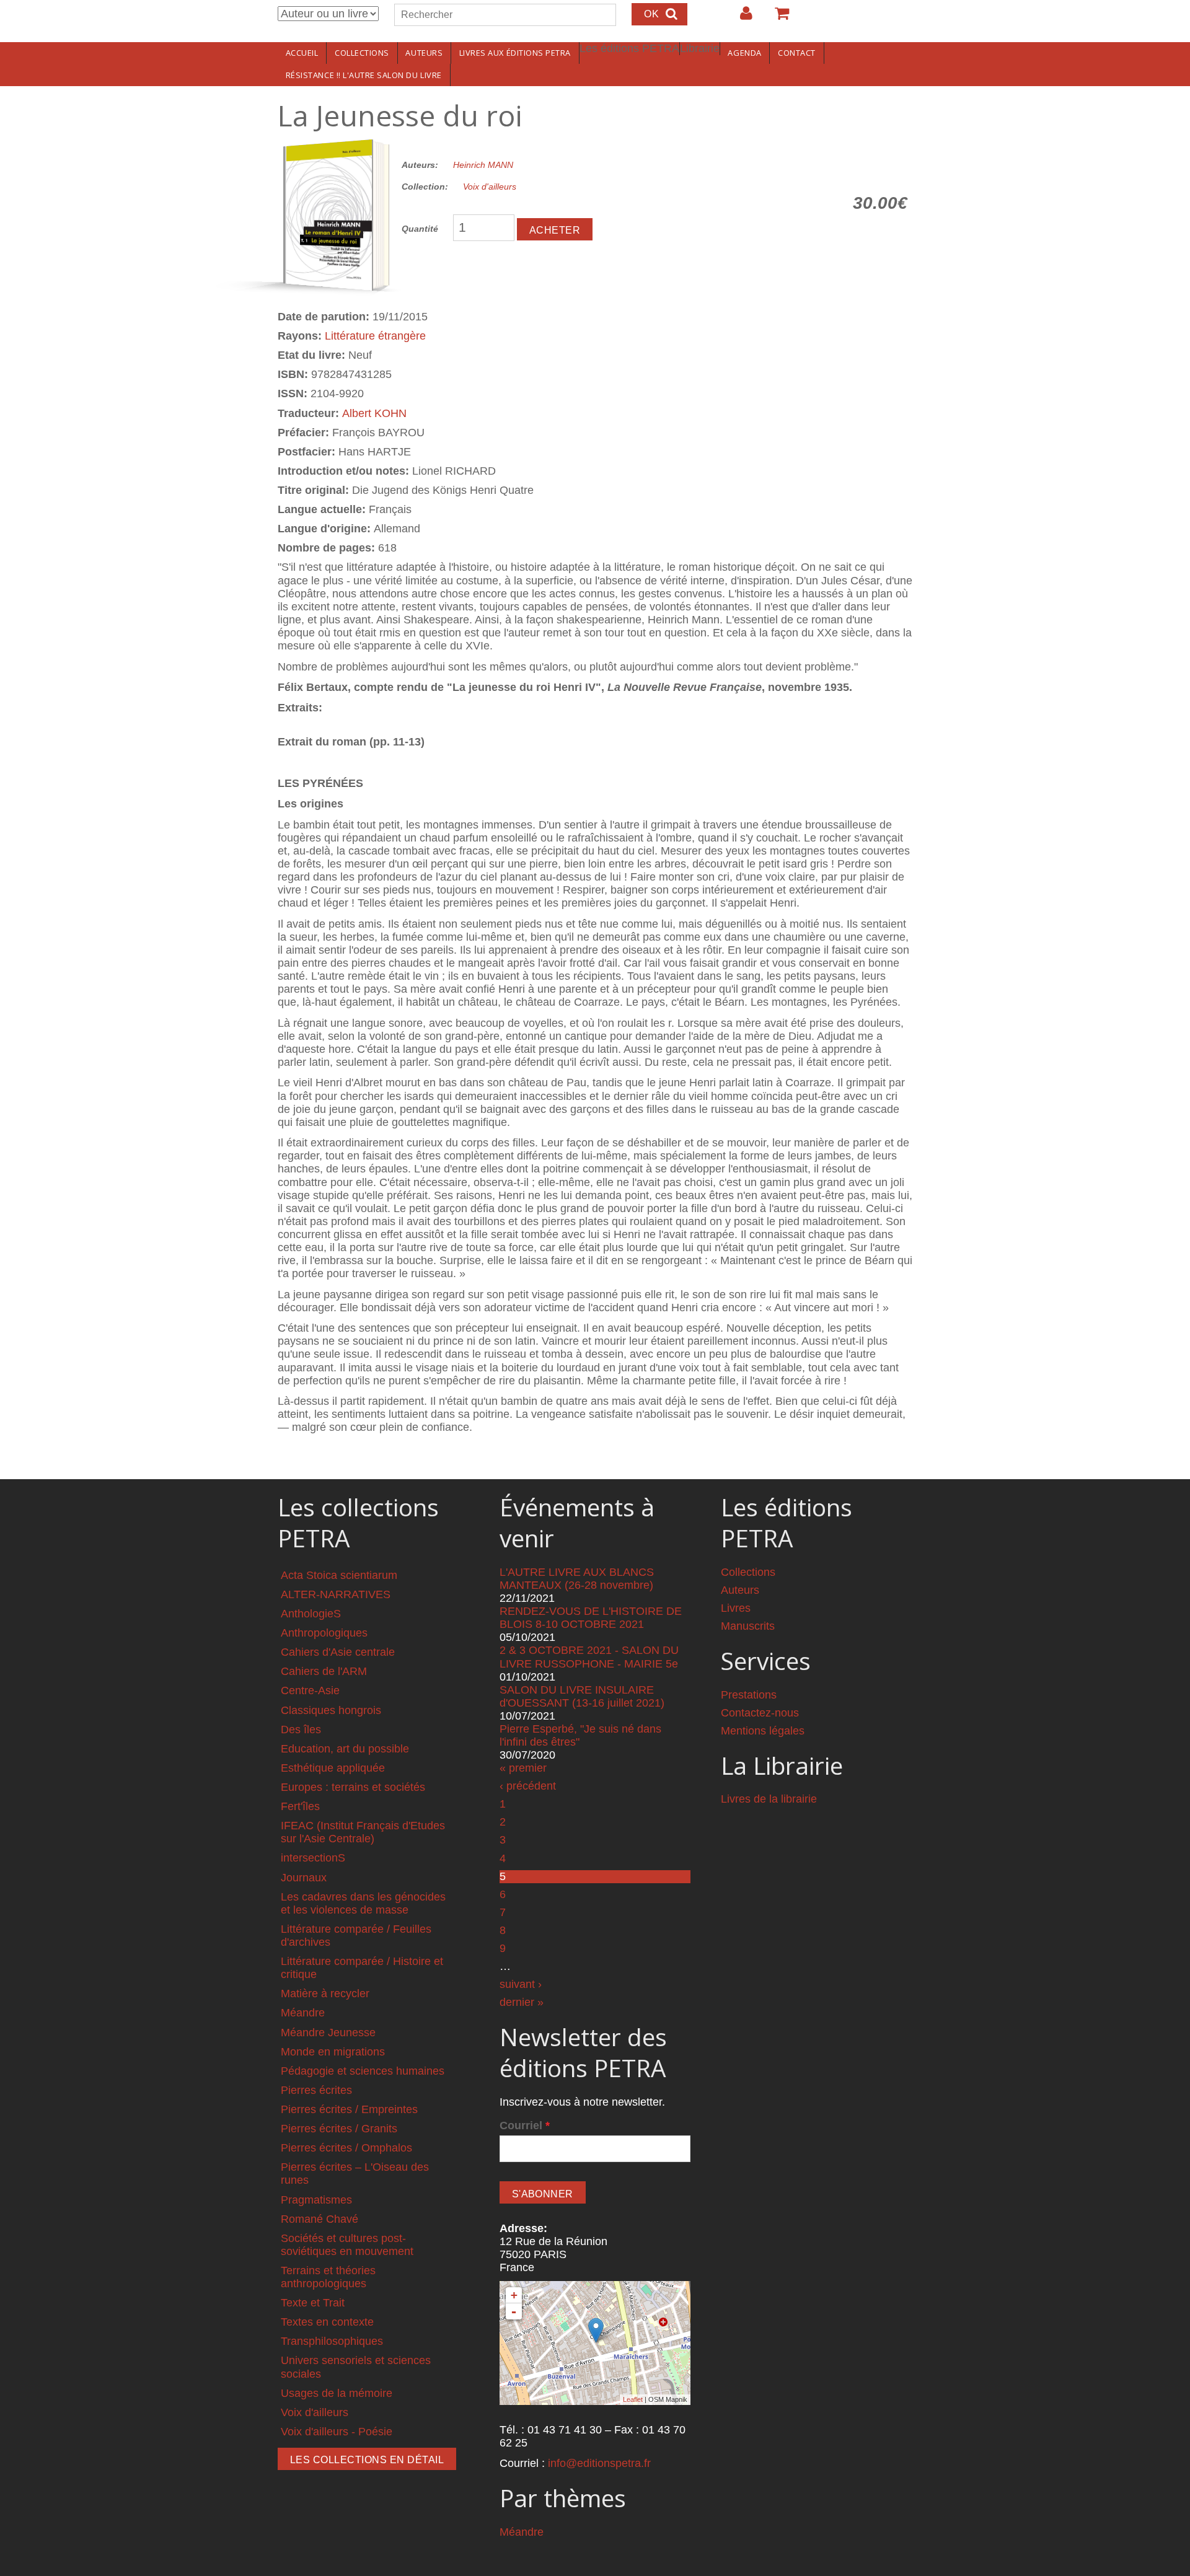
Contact (797, 53)
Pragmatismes (316, 2200)
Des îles (301, 1730)
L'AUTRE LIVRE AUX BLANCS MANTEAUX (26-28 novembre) (577, 1579)
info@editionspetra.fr (599, 2463)
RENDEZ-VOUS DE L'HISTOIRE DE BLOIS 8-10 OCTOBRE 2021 (591, 1618)
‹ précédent (528, 1786)
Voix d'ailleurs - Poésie (337, 2432)
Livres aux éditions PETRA (515, 53)
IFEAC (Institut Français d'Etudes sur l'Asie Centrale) (363, 1832)
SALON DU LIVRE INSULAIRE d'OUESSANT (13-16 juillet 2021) (582, 1696)
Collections (362, 53)
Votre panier (777, 18)
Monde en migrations (333, 2052)
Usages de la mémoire (337, 2393)
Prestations (749, 1695)
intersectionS (313, 1858)
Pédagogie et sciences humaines (363, 2071)
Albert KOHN (374, 413)
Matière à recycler (325, 1994)
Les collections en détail (367, 2460)
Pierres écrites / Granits (339, 2129)
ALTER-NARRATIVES (336, 1594)
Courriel (525, 2125)
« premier (523, 1768)
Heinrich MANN (483, 165)
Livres (736, 1608)
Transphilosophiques (332, 2341)
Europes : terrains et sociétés (353, 1787)
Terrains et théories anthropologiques (328, 2277)
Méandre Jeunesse (328, 2033)
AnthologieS (311, 1614)
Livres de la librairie (769, 1799)
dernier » (522, 2002)
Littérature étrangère (375, 336)
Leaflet (633, 2399)
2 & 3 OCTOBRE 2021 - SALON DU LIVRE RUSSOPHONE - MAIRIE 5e (589, 1657)
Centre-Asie (310, 1690)
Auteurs (424, 53)
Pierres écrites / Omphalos (346, 2148)
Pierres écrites (316, 2090)
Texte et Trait (313, 2303)
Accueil (302, 53)
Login (740, 18)
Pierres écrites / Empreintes (349, 2109)
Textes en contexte (327, 2322)
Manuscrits (748, 1626)
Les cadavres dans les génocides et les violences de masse (363, 1903)
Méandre (303, 2013)
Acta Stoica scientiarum (339, 1575)
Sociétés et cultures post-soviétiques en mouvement (347, 2245)
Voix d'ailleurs (490, 187)
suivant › (521, 1984)
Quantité (420, 229)
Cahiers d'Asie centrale (338, 1652)
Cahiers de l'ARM (324, 1671)
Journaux (304, 1878)
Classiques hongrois (331, 1710)
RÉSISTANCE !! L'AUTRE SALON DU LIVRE (364, 75)
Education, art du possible (345, 1749)
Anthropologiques (324, 1633)
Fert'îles (300, 1806)
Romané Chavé (320, 2219)
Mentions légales (763, 1731)
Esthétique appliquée (333, 1768)
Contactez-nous (760, 1713)
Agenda (744, 53)
